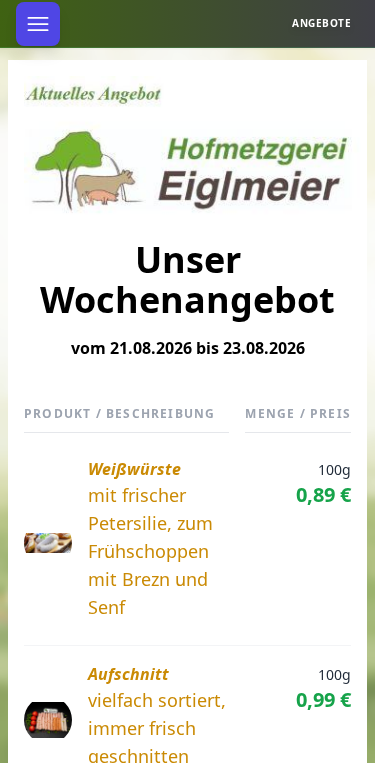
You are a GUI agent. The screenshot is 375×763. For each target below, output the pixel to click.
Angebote (321, 23)
